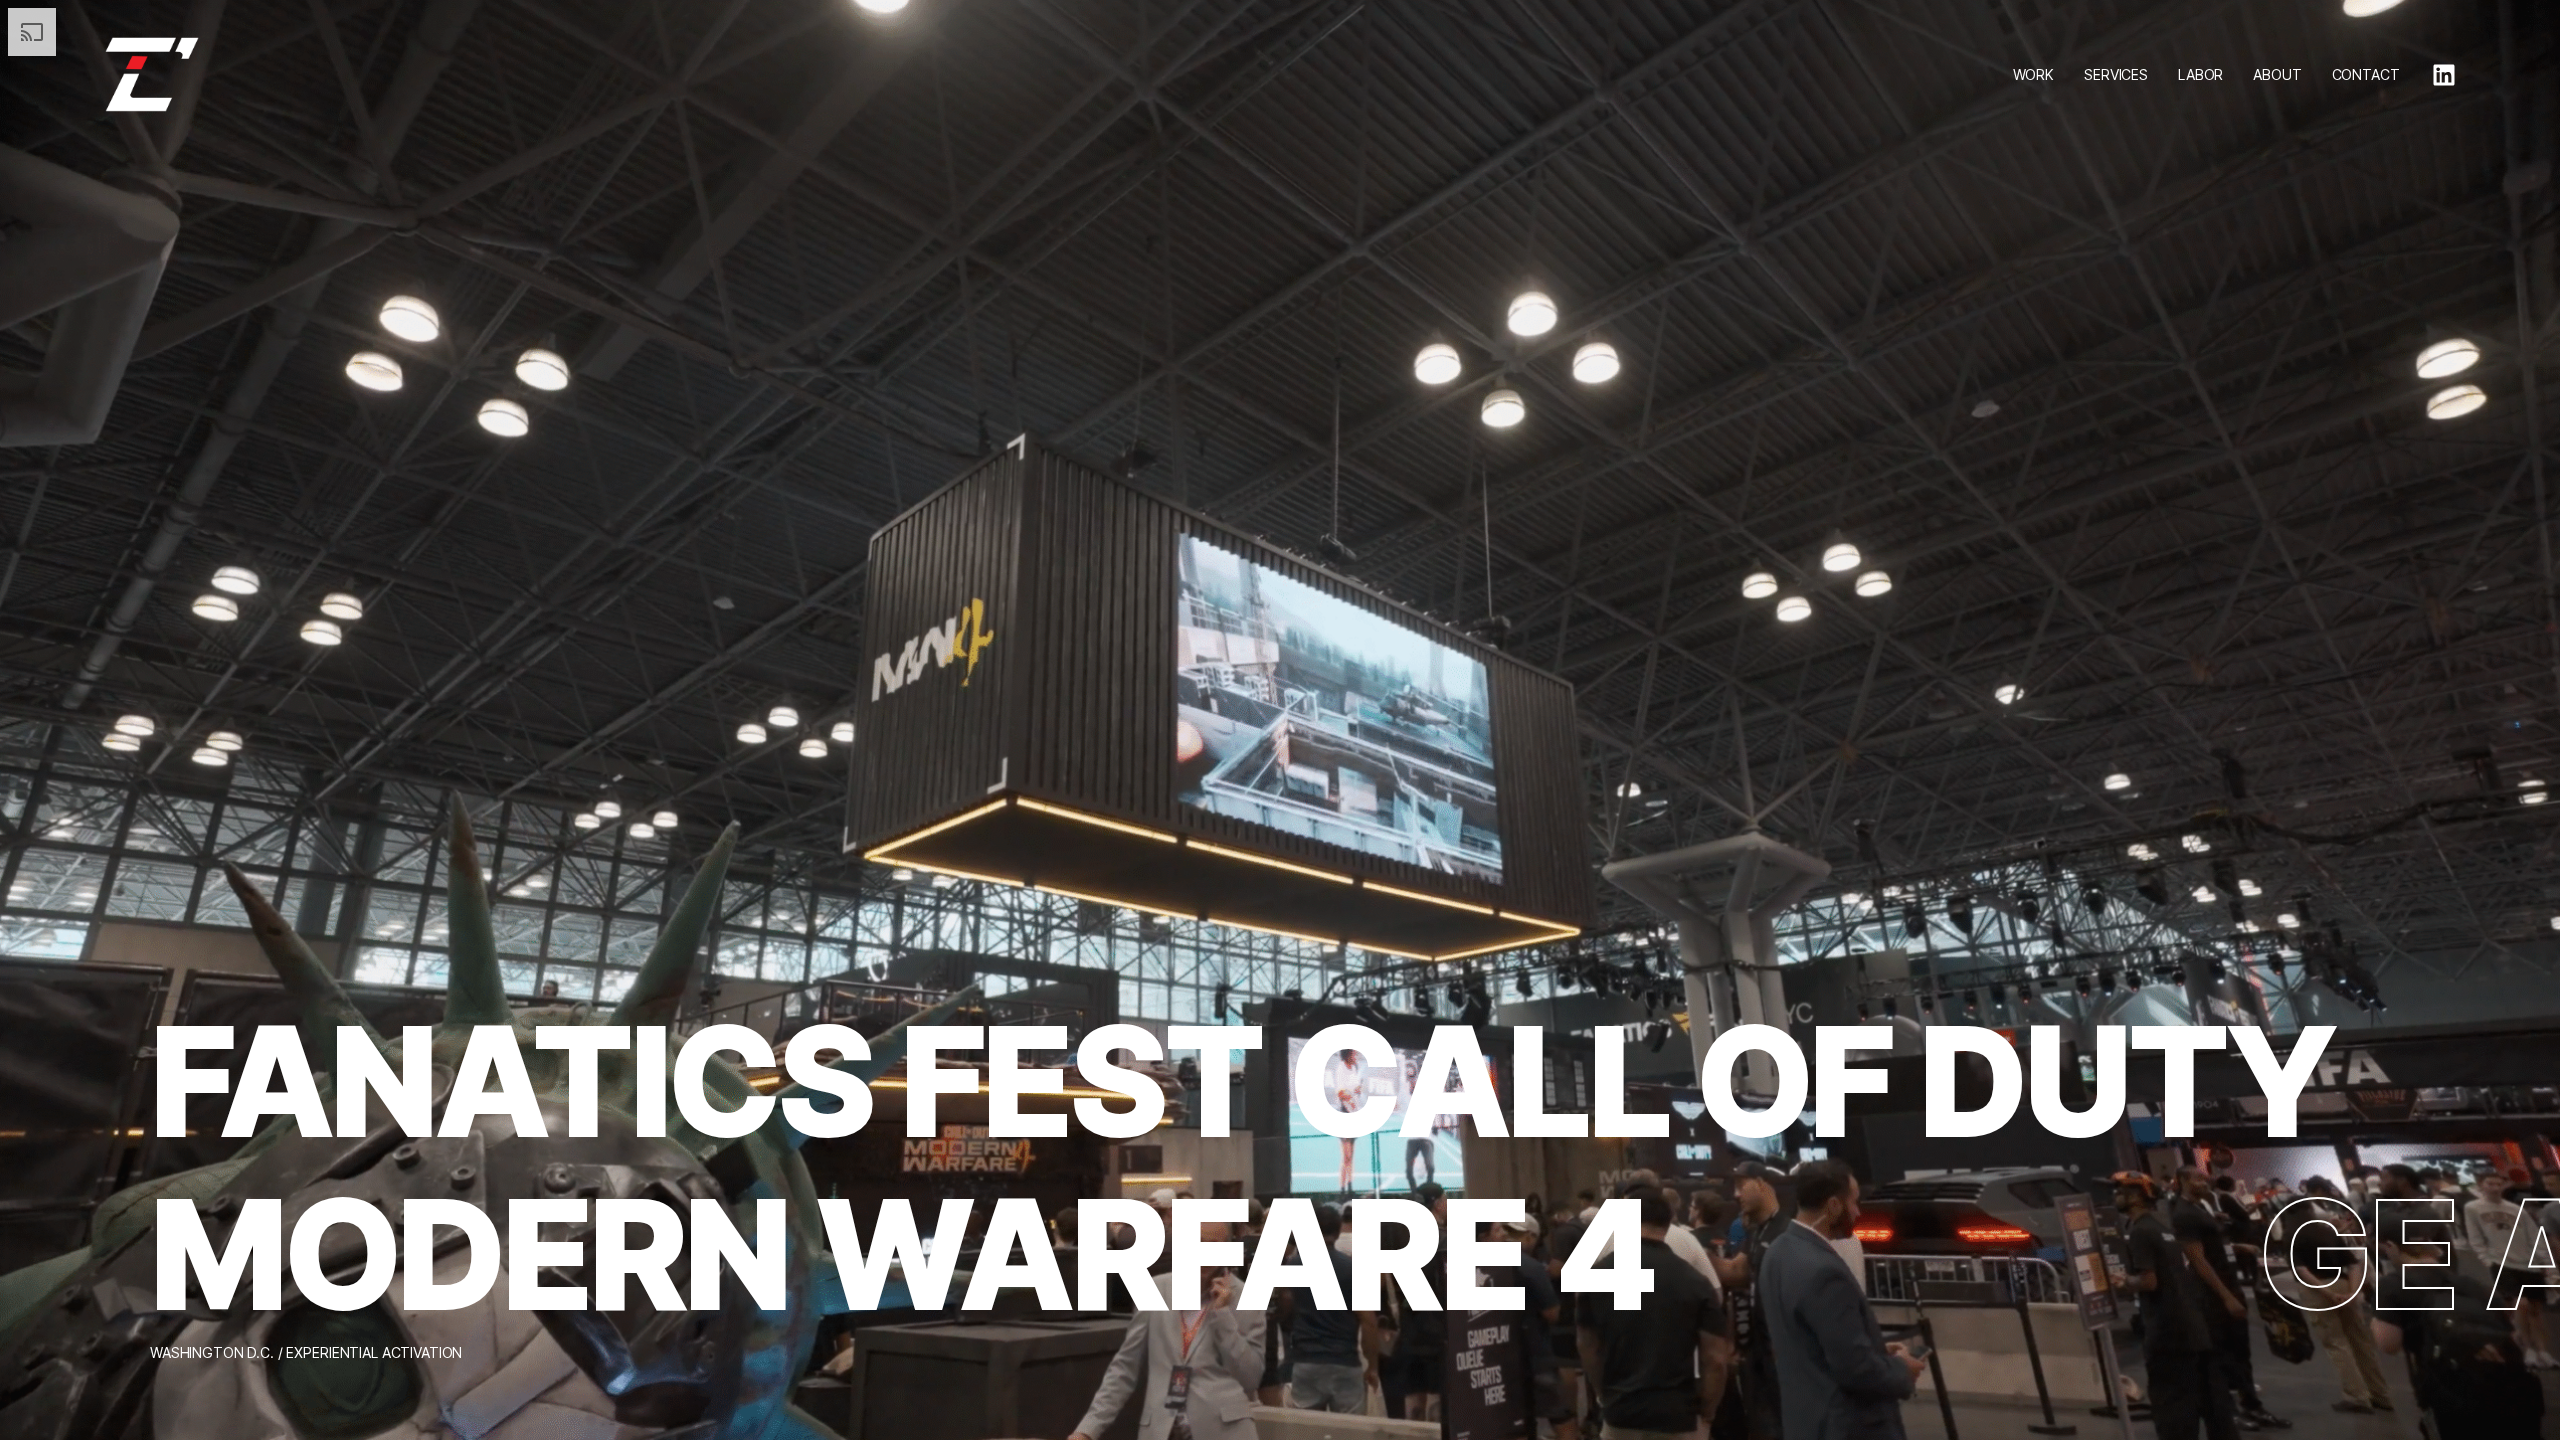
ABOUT (2277, 74)
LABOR (2200, 74)
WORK (2033, 74)
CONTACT (2366, 74)
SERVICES (2116, 74)
